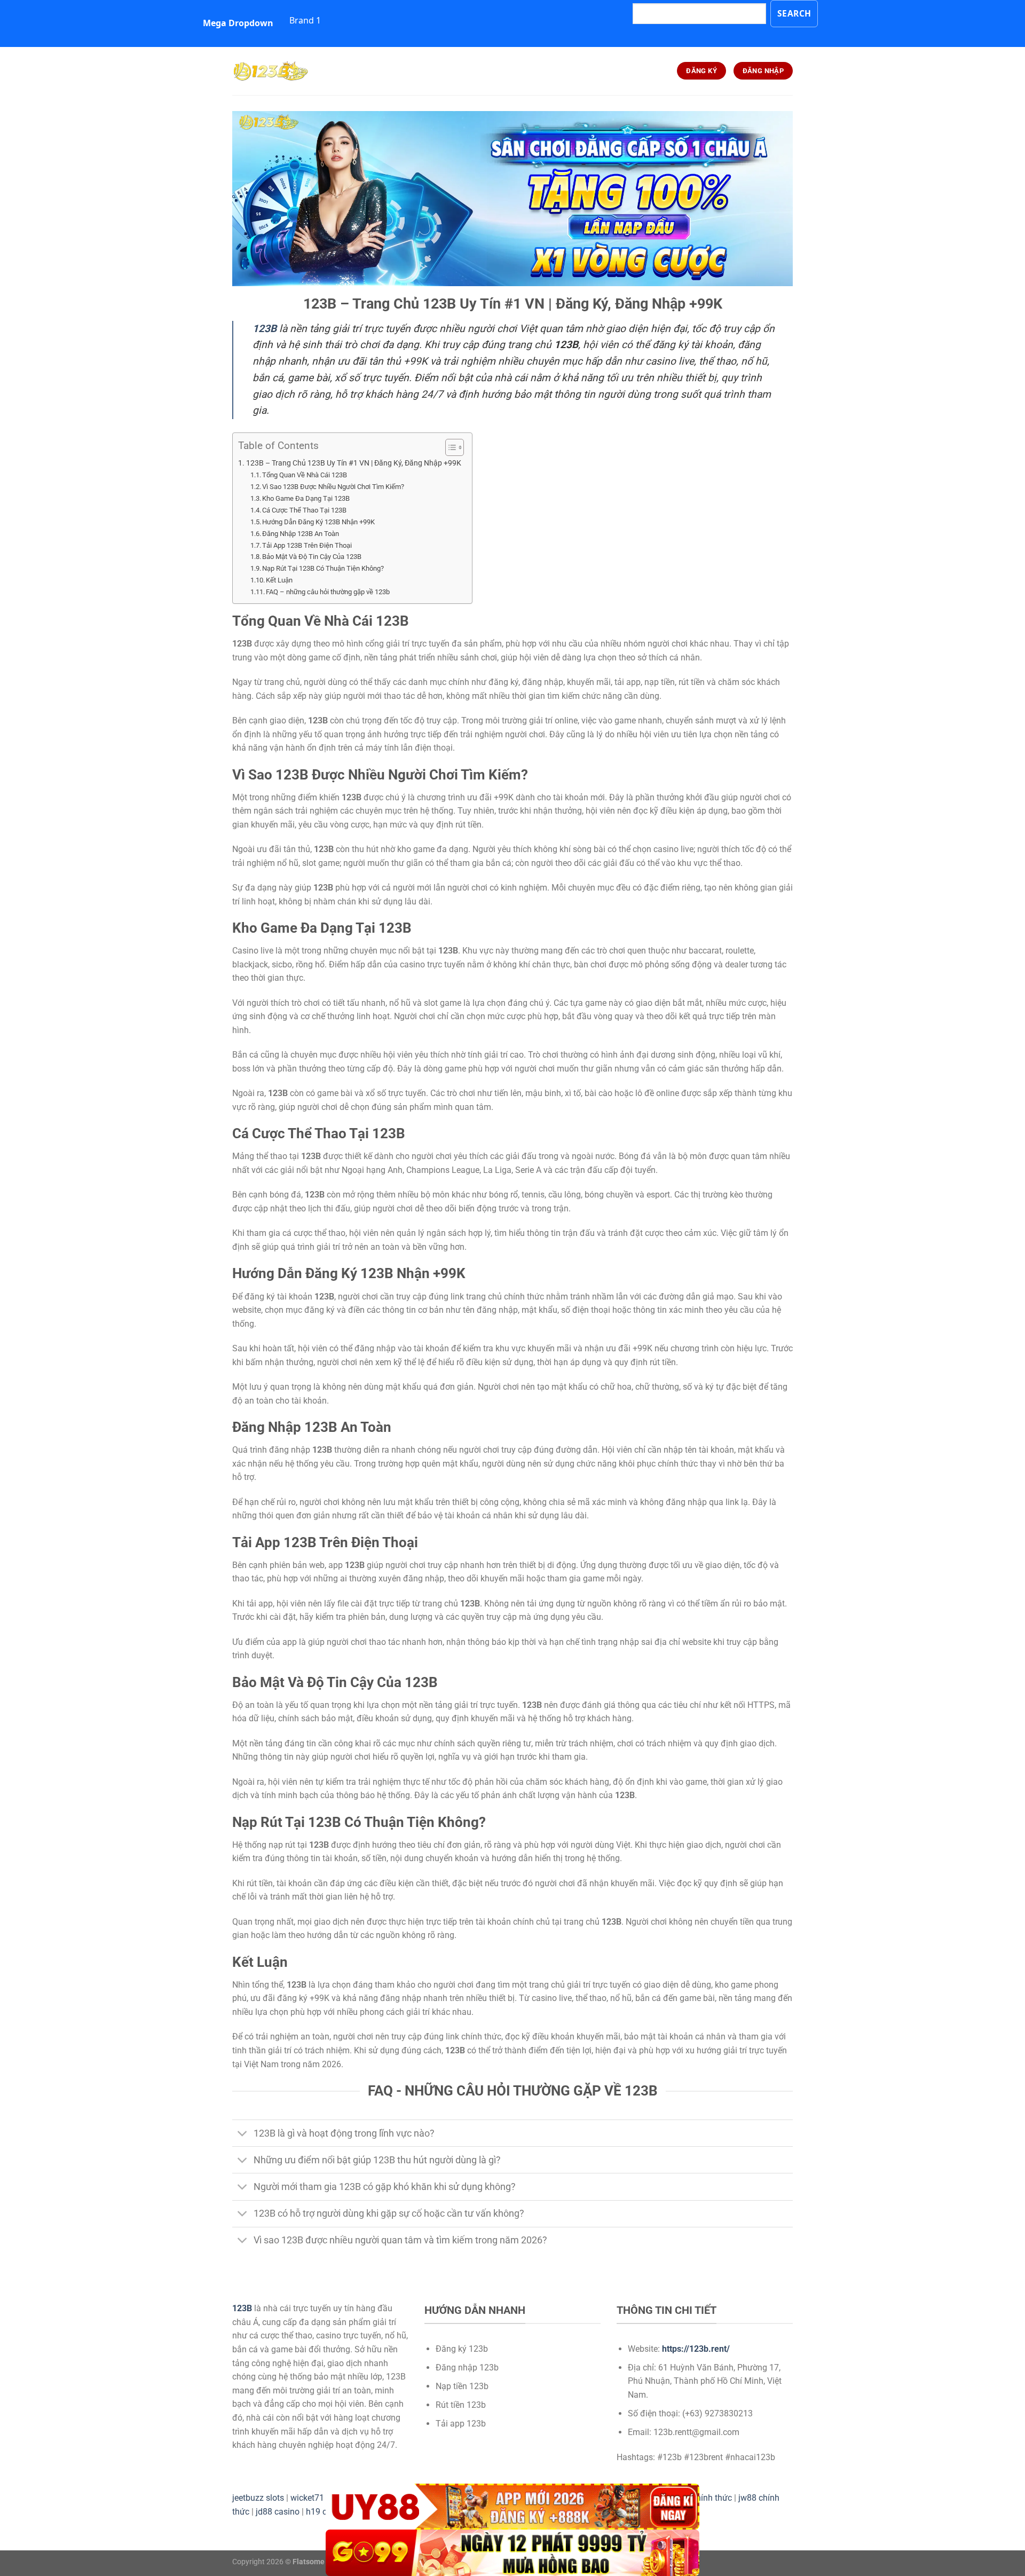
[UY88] (512, 2507)
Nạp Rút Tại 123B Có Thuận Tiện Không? (323, 568)
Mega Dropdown (238, 23)
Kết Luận (279, 580)
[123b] (286, 71)
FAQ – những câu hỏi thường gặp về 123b (328, 592)
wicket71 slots (317, 2498)
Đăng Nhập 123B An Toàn (301, 534)
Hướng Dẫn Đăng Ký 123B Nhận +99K (318, 522)
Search (794, 13)
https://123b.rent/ (696, 2349)
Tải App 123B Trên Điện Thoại (307, 545)
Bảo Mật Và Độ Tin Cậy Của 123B (312, 557)
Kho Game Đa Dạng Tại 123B (306, 498)
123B (242, 2308)
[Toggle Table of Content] (449, 447)
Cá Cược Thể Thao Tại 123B (304, 510)
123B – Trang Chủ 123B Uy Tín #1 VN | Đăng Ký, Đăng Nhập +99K (354, 463)
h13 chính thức (704, 2498)
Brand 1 (305, 20)
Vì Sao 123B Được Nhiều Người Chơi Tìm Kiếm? (333, 487)
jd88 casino (278, 2512)
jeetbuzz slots (258, 2498)
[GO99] (512, 2553)
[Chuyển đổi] (243, 2134)
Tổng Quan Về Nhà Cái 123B (305, 475)
